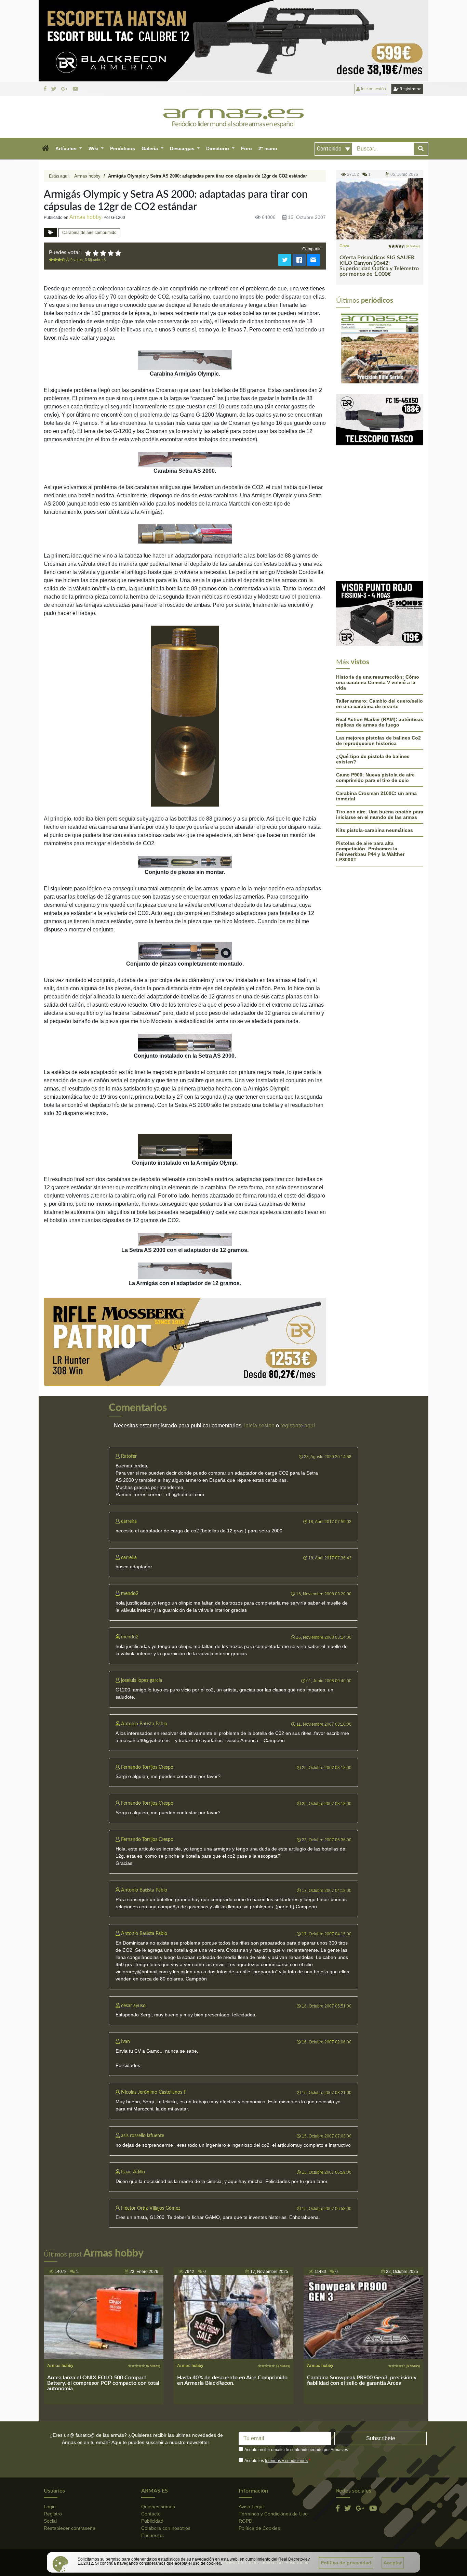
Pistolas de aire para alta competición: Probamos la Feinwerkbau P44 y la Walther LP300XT (370, 781)
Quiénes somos (158, 2507)
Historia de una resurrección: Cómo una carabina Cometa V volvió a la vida (378, 612)
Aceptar (393, 2563)
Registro (53, 2514)
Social (50, 2521)
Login (50, 2507)
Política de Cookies (259, 2528)
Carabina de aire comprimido (89, 233)
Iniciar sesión (373, 89)
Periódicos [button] (123, 148)
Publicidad (152, 2521)
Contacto (151, 2514)
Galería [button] (150, 148)
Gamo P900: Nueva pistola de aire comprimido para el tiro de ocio (375, 707)
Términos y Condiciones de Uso (273, 2514)
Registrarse (410, 89)
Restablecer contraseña (70, 2528)
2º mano (268, 148)
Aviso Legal (251, 2507)
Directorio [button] (218, 148)
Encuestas (152, 2535)
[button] (45, 149)
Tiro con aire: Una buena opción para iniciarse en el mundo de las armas (380, 744)
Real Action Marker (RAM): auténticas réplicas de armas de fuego (380, 651)
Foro (246, 148)
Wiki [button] (94, 148)
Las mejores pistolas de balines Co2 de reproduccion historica (378, 670)
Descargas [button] (183, 148)
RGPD (245, 2521)
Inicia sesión (259, 1426)
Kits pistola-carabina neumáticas (375, 759)
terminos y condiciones (286, 2461)
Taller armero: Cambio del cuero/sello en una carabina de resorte (379, 633)
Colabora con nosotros (166, 2528)
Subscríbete (381, 2438)
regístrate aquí (298, 1426)
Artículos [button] (67, 148)
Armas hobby (87, 176)
